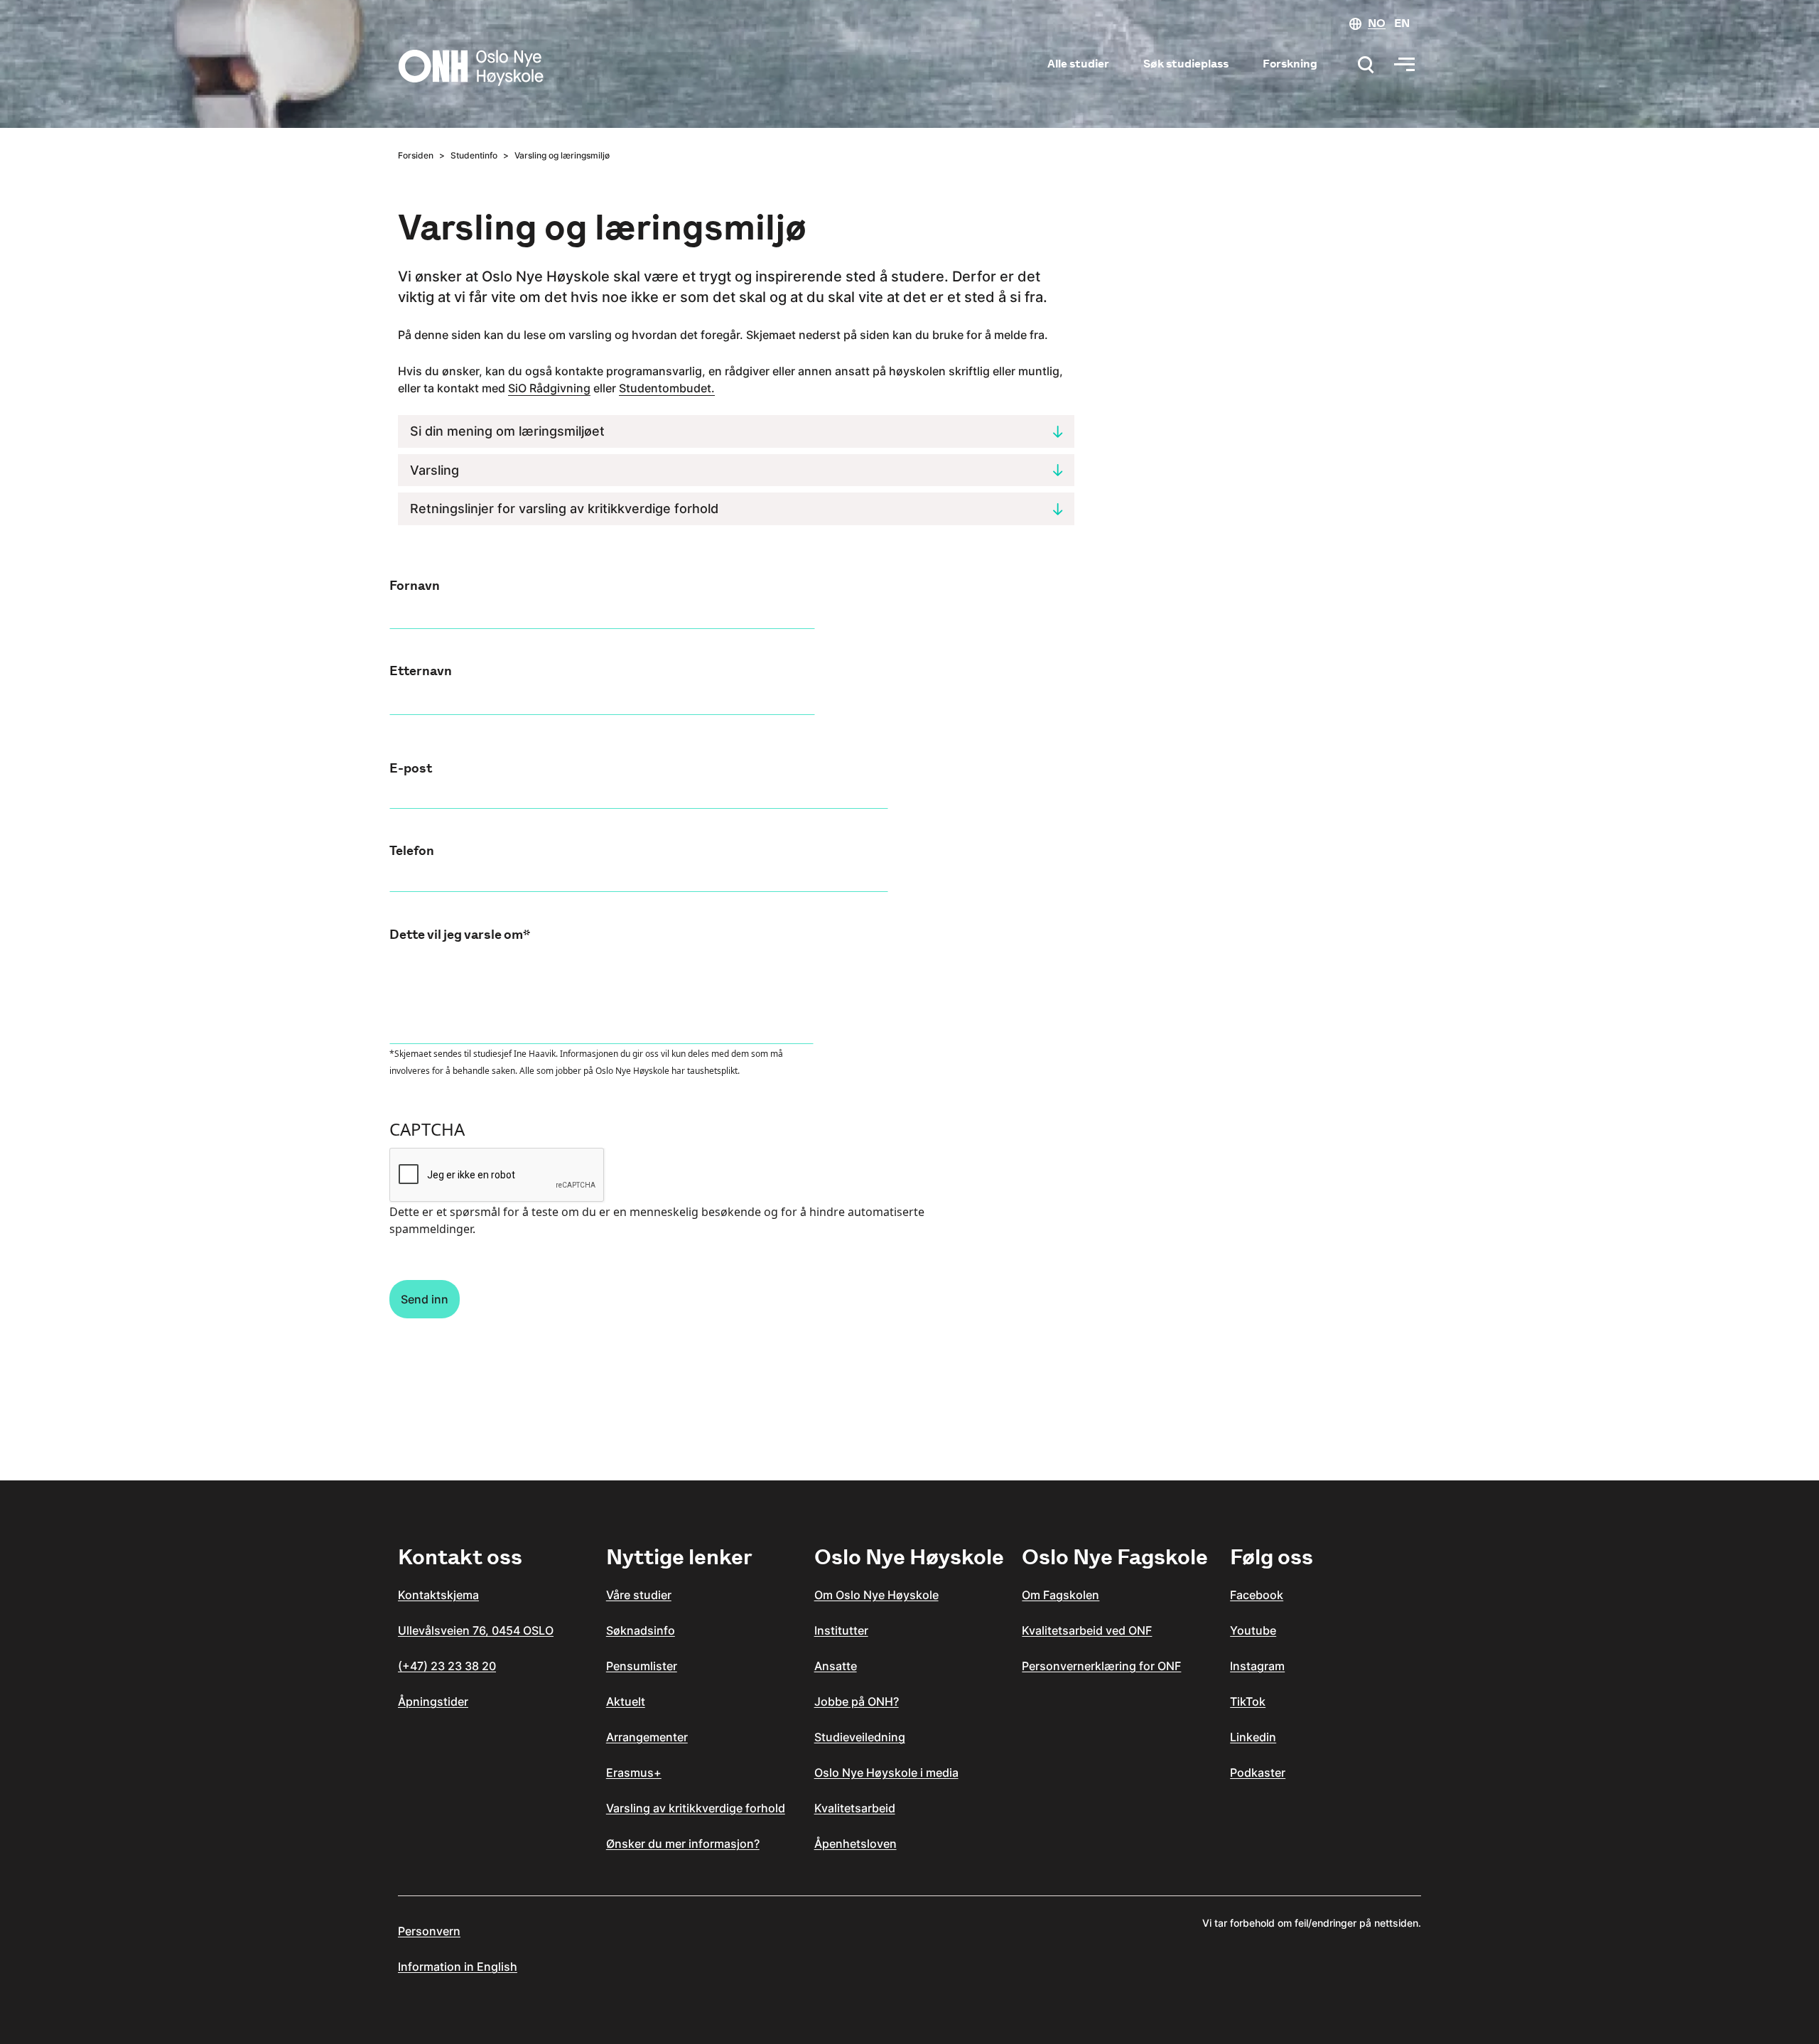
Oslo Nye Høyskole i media (886, 1773)
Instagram (1257, 1666)
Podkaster (1258, 1773)
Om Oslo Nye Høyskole (876, 1595)
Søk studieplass (1186, 64)
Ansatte (836, 1666)
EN (1402, 23)
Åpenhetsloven (855, 1844)
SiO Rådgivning (549, 388)
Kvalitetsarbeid (855, 1808)
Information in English (458, 1967)
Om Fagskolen (1060, 1595)
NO (1377, 23)
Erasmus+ (634, 1773)
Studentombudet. (667, 388)
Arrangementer (647, 1737)
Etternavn (421, 671)
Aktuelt (626, 1701)
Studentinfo (474, 155)
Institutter (841, 1630)
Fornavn (415, 586)
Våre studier (639, 1595)
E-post (411, 768)
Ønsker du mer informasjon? (683, 1844)
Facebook (1257, 1595)
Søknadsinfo (641, 1630)
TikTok (1248, 1701)
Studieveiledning (860, 1737)
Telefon (412, 851)
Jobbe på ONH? (857, 1701)
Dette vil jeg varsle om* (460, 935)
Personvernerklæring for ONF (1101, 1666)
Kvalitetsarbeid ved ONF (1087, 1630)
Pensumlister (642, 1666)
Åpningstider (433, 1701)
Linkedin (1253, 1737)
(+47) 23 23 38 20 (447, 1666)
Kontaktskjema (438, 1595)
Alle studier (1078, 64)
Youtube (1253, 1630)
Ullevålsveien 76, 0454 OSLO (476, 1630)
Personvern (429, 1931)
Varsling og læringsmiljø (562, 155)
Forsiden (416, 155)
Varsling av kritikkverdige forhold (696, 1808)
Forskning (1290, 64)
